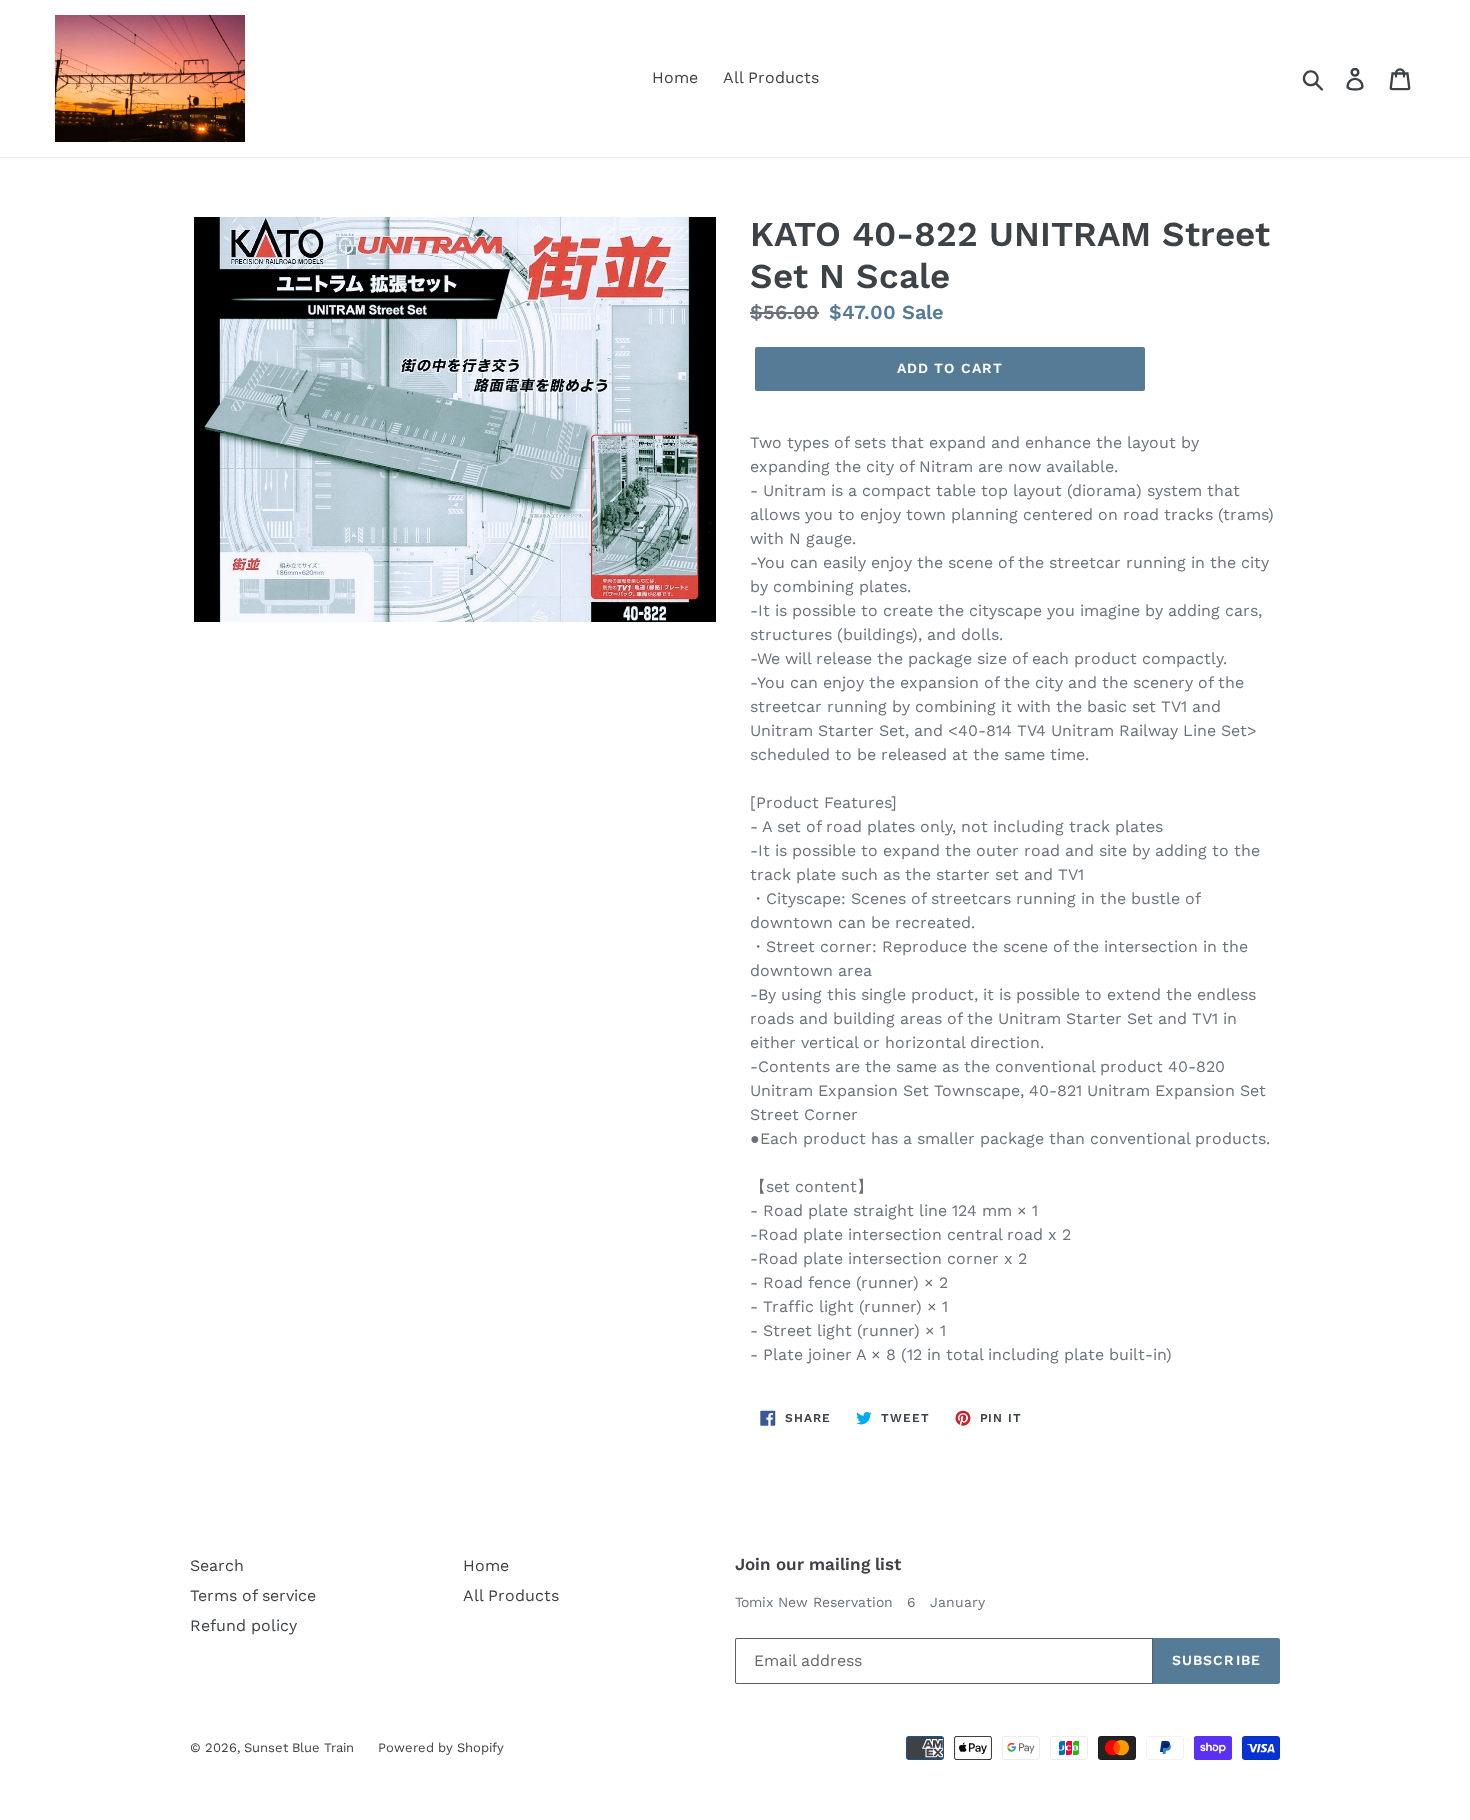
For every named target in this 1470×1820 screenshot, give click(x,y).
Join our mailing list (818, 1564)
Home (675, 77)
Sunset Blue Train (301, 1747)
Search (217, 1565)
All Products (771, 77)
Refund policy (243, 1625)
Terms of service (253, 1595)
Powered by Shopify (441, 1747)
